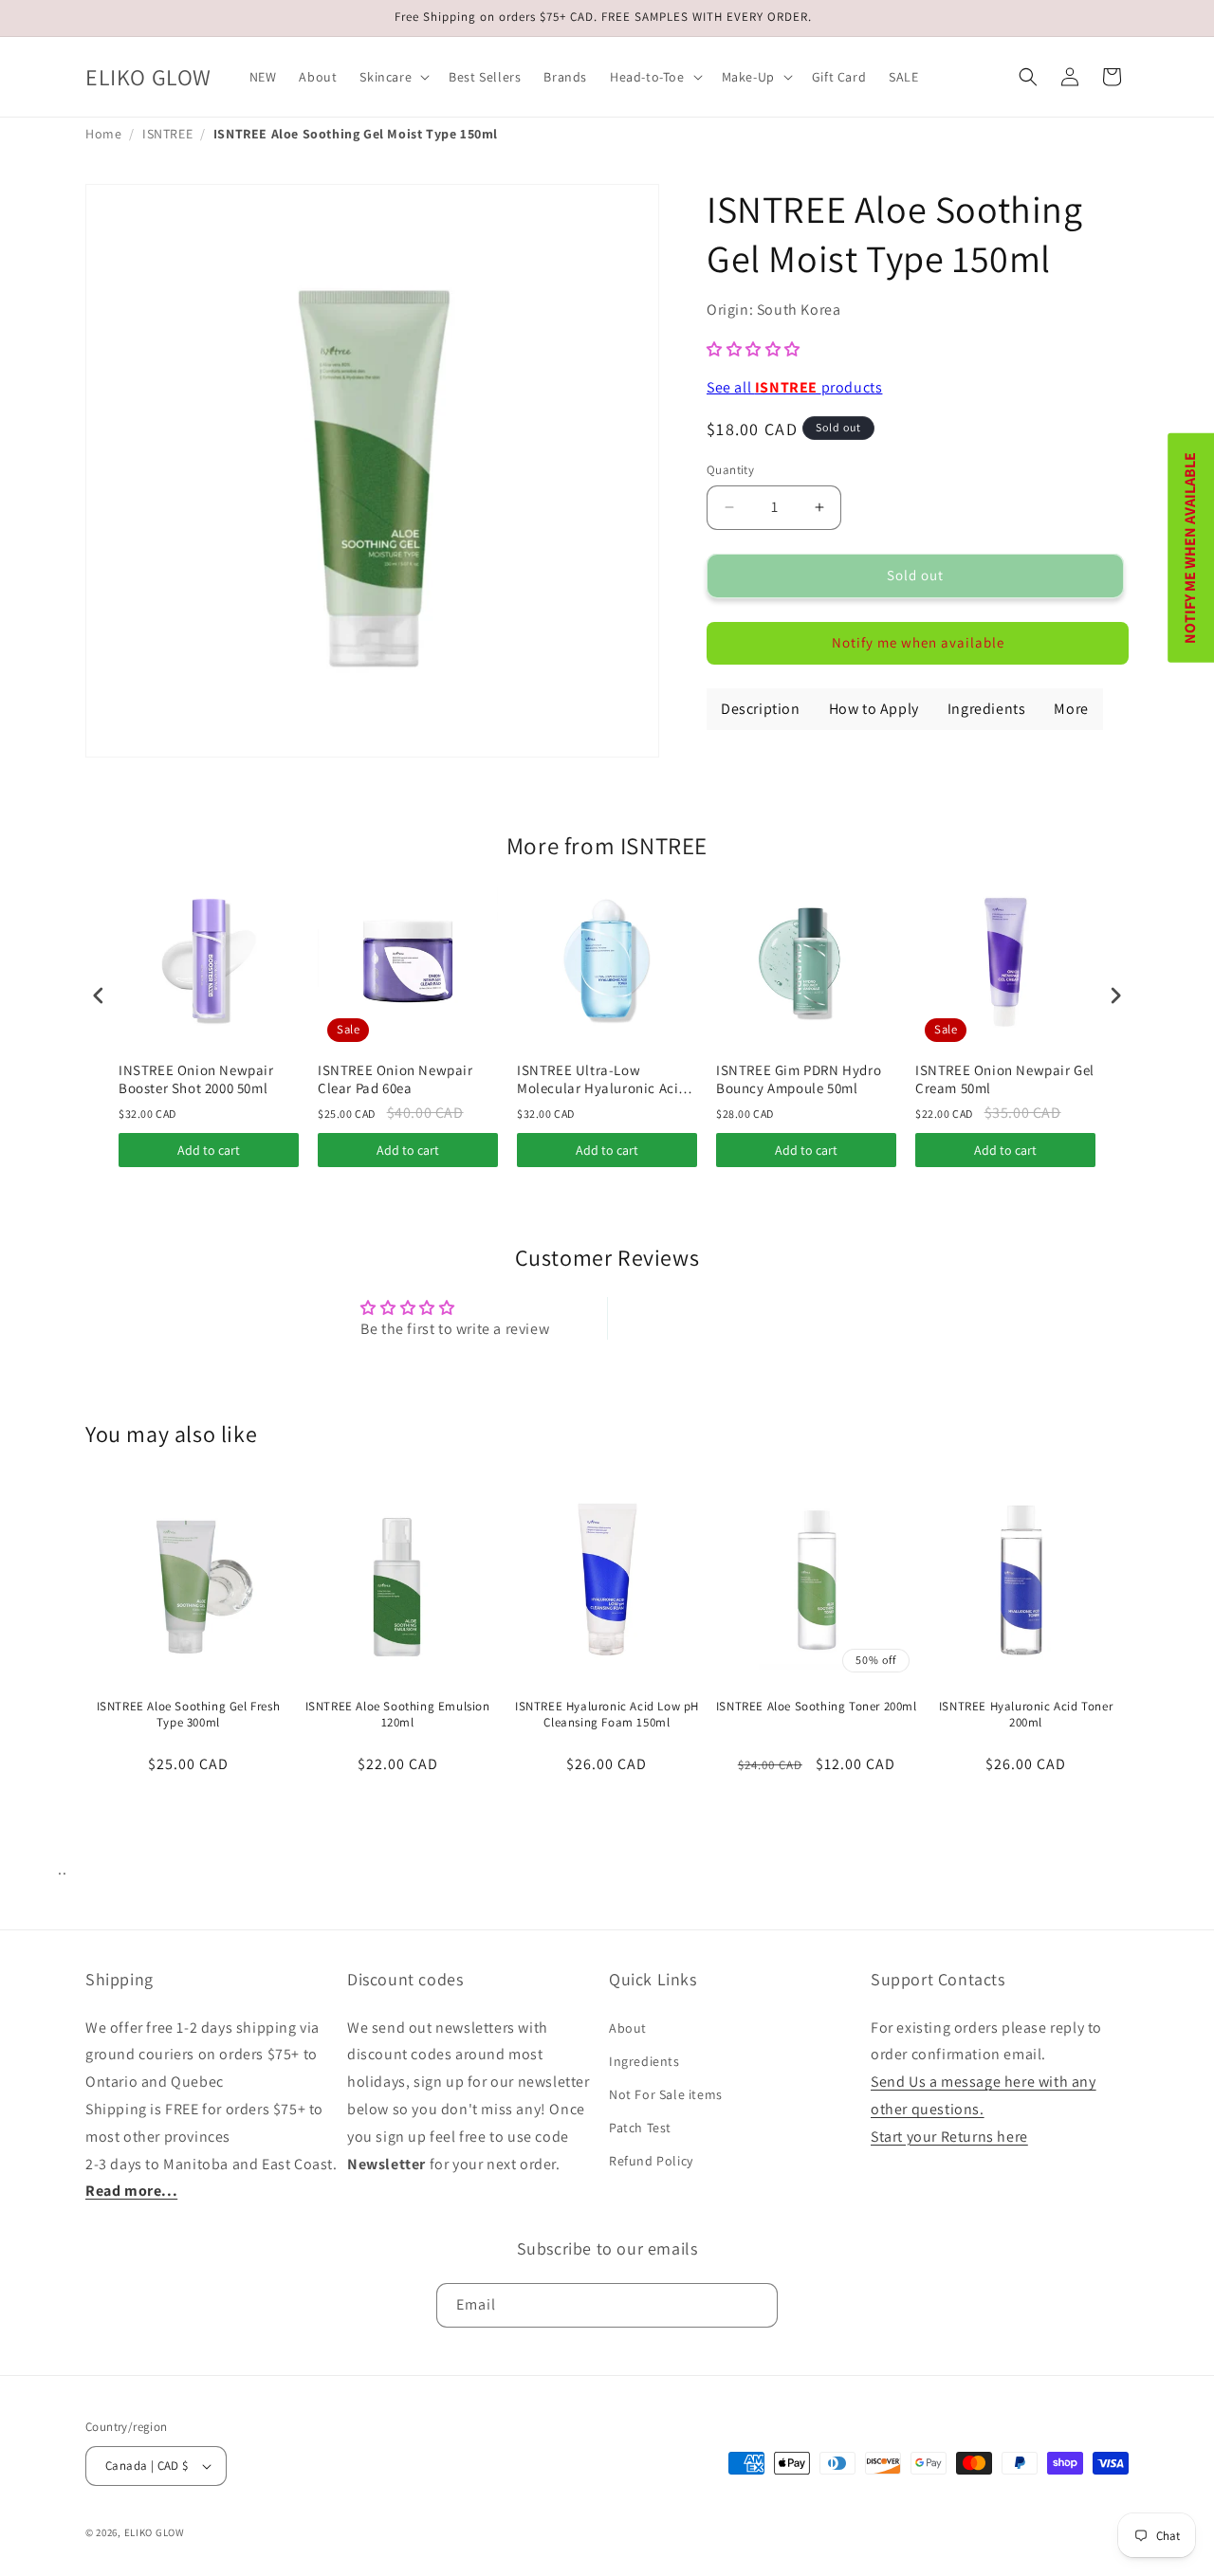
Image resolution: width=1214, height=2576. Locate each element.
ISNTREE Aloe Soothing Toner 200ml (817, 1707)
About (628, 2027)
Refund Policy (651, 2161)
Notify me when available (918, 642)
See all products (794, 387)
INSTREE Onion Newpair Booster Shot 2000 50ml (196, 1079)
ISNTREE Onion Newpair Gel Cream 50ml (1005, 1079)
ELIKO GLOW (155, 2532)
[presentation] (99, 995)
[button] (393, 77)
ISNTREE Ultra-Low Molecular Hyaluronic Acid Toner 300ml (602, 1079)
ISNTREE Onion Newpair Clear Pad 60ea (395, 1079)
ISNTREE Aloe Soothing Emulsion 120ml (398, 1715)
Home (103, 134)
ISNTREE (167, 134)
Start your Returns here (949, 2136)
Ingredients (644, 2060)
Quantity (730, 470)
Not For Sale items (666, 2094)
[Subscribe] (756, 2305)
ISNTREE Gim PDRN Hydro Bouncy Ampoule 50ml (799, 1079)
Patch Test (640, 2128)
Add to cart (209, 1150)
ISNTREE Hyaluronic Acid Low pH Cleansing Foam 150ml (607, 1715)
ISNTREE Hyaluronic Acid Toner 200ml (1026, 1715)
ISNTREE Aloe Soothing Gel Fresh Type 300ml (189, 1715)
